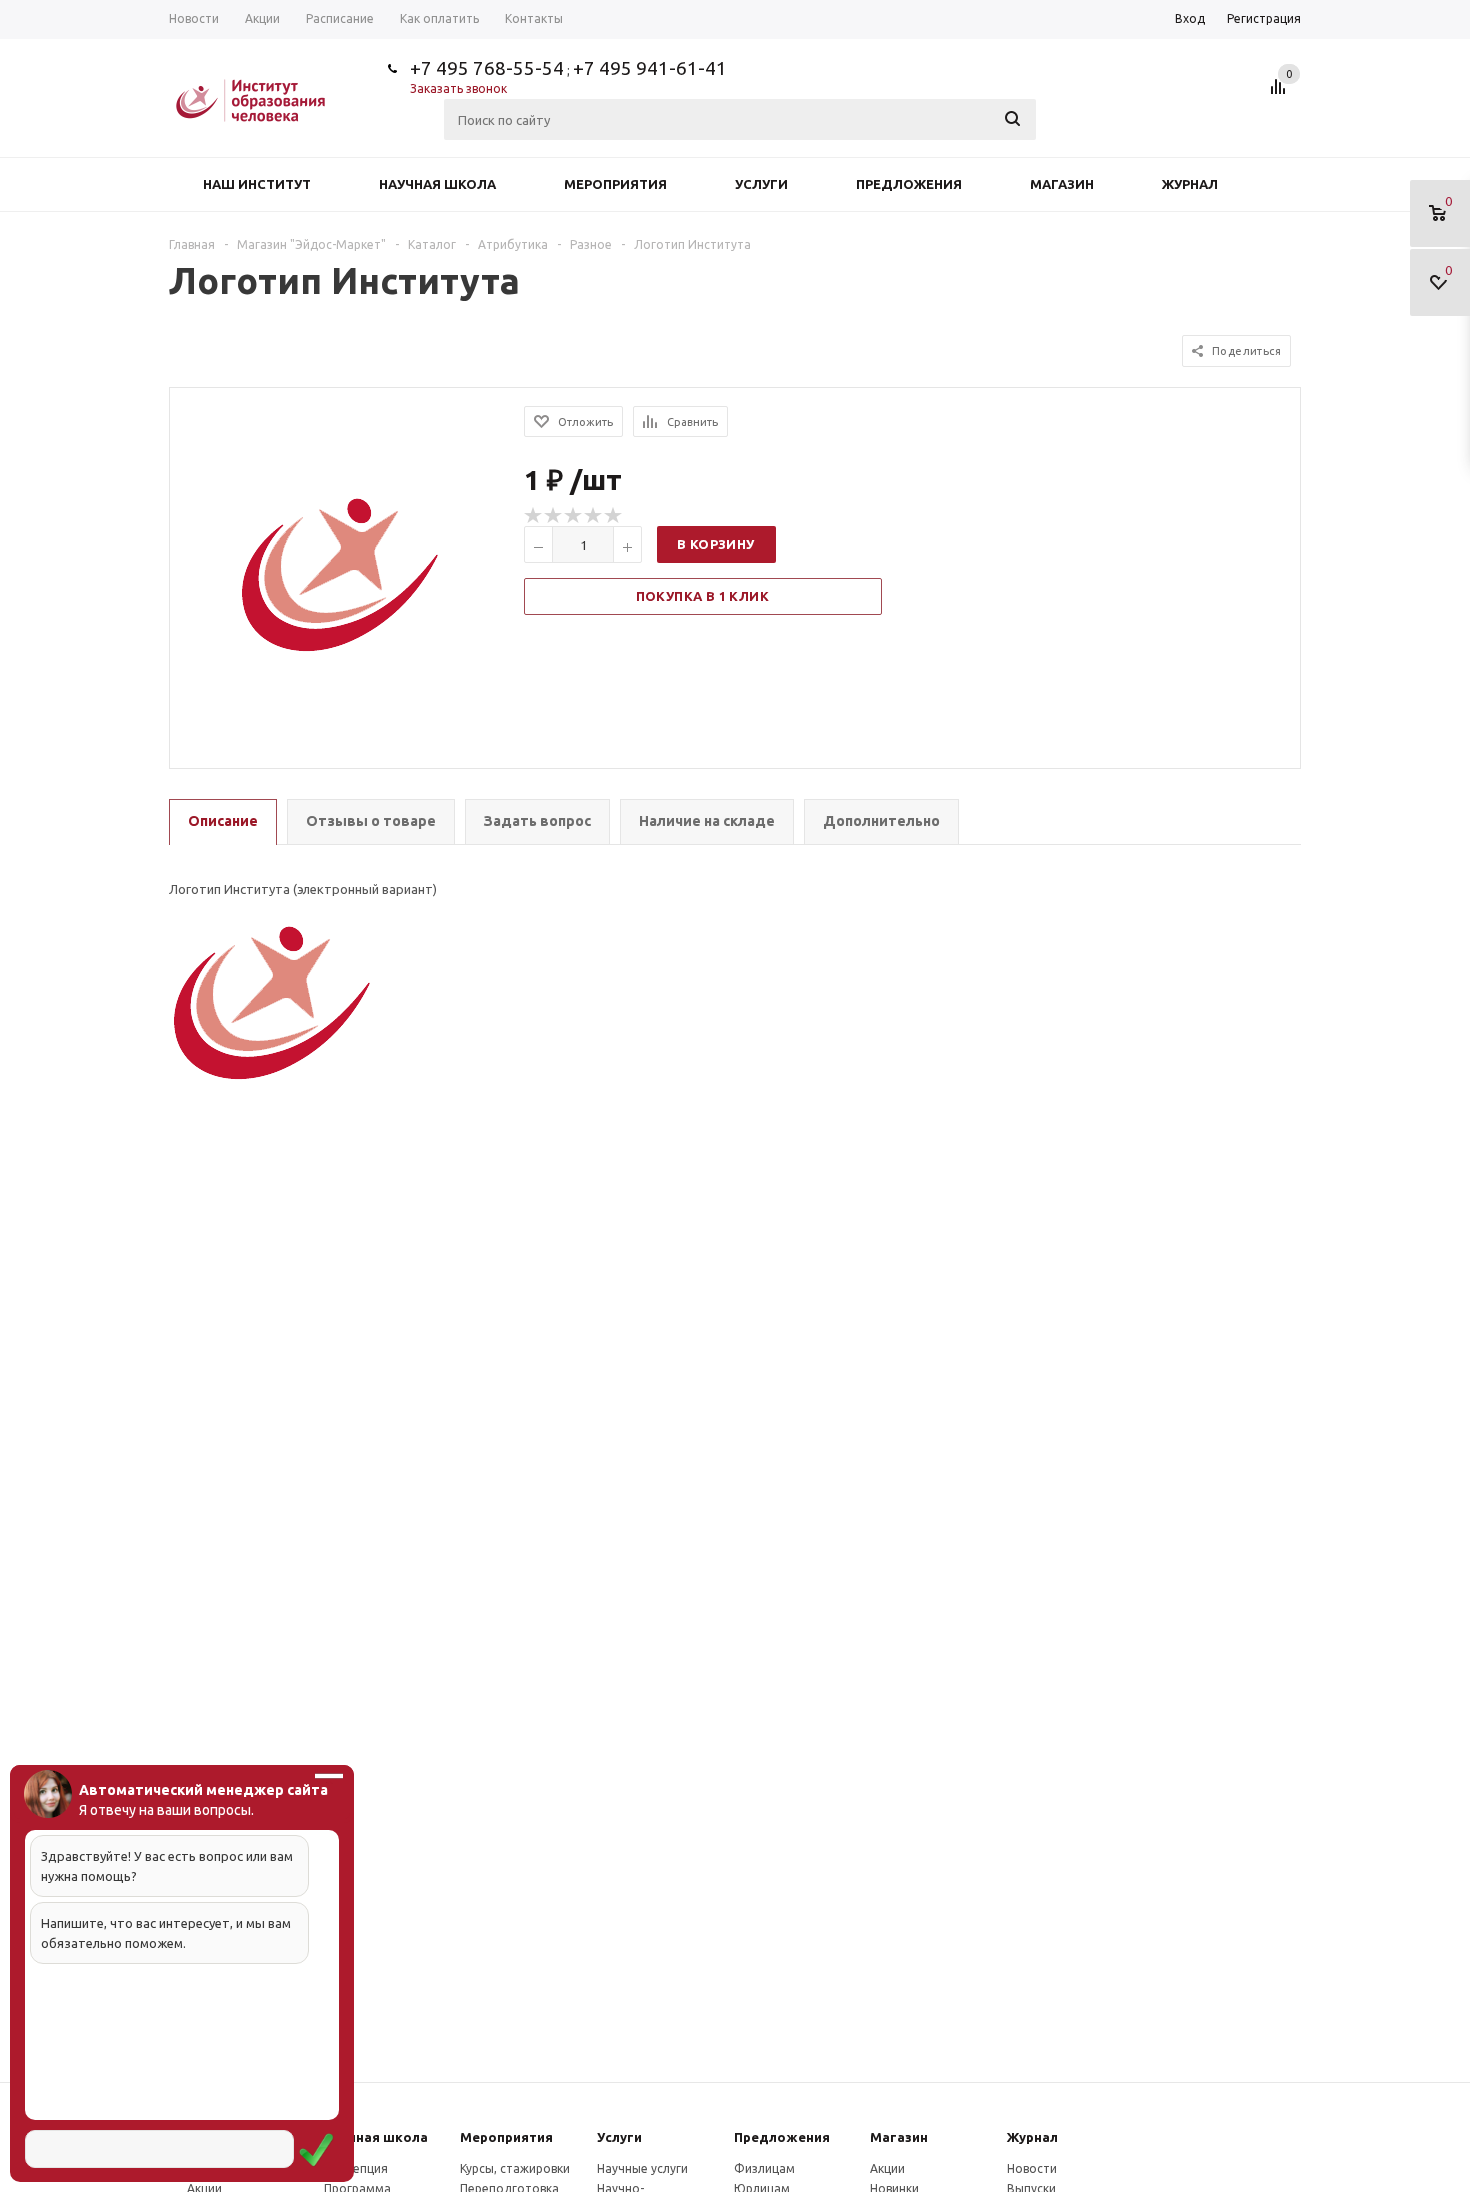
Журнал (1190, 184)
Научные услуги (642, 2168)
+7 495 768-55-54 (487, 68)
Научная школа (437, 184)
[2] (554, 516)
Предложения (909, 184)
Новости (1032, 2168)
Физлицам (764, 2168)
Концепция (356, 2168)
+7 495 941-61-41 (650, 68)
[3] (574, 516)
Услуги (761, 184)
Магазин (1062, 184)
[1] (534, 516)
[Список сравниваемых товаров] (1281, 94)
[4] (594, 516)
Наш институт (257, 184)
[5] (614, 516)
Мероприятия (615, 184)
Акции (887, 2168)
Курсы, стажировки (515, 2168)
